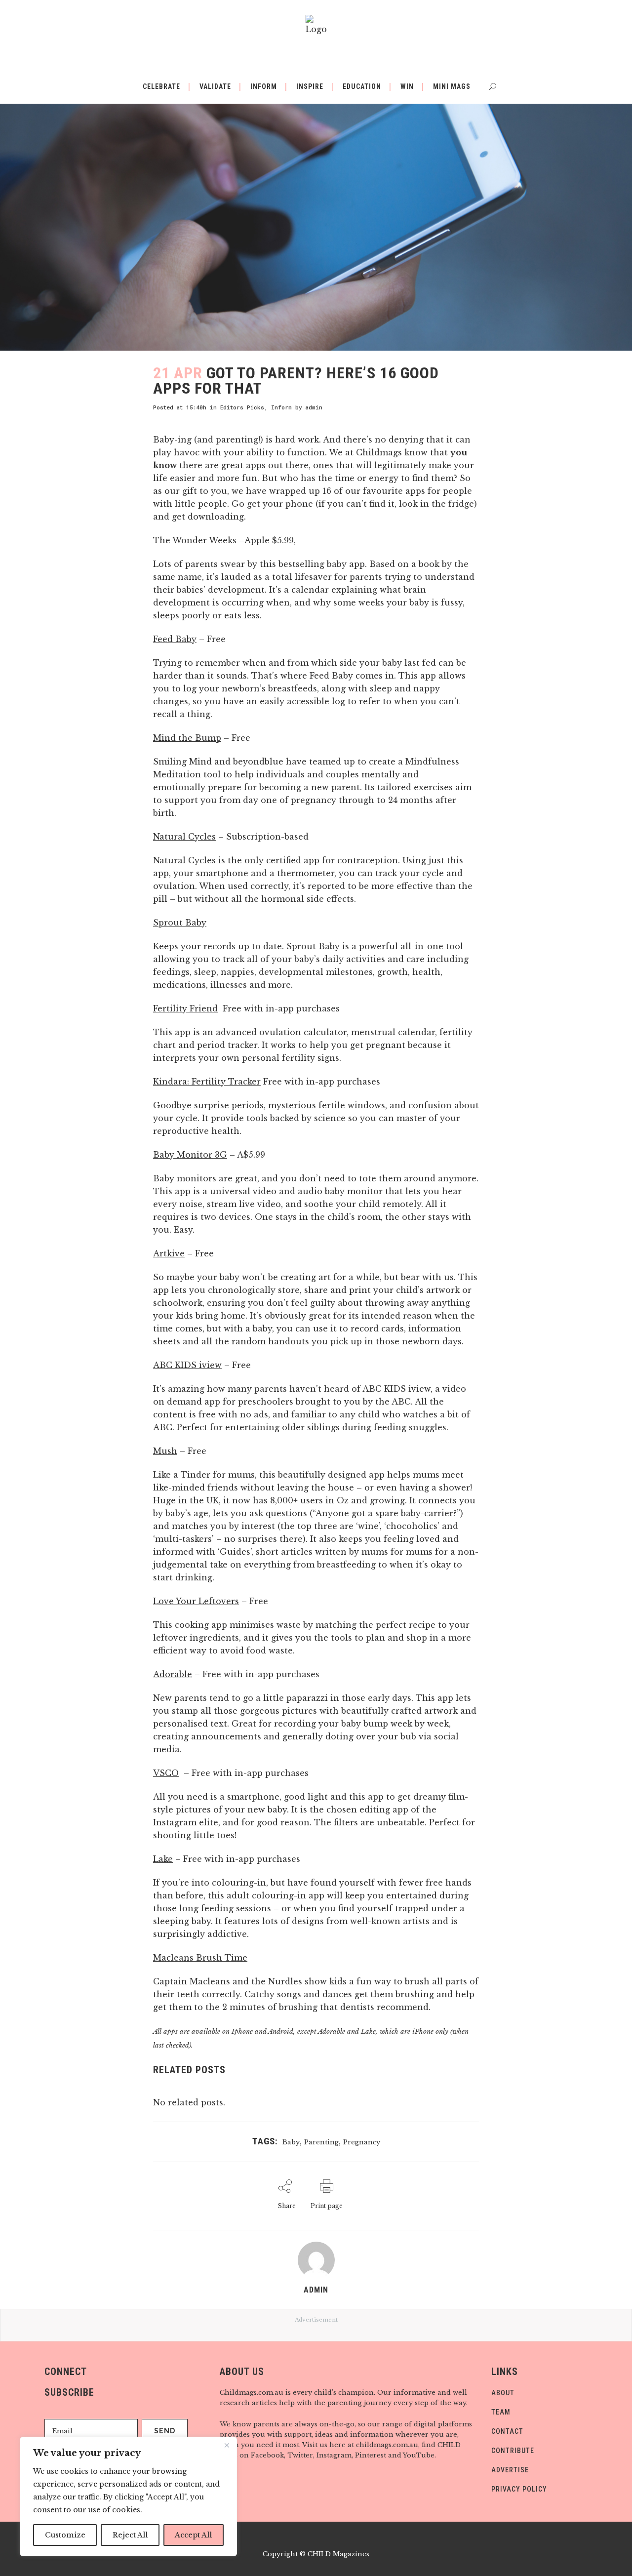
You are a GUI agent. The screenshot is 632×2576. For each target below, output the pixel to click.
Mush (165, 1451)
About (503, 2393)
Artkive (169, 1253)
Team (501, 2412)
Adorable (173, 1674)
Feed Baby (175, 639)
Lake (163, 1859)
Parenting (321, 2142)
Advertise (510, 2470)
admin (314, 407)
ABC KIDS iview (187, 1365)
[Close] (227, 2445)
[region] (128, 2496)
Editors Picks (242, 407)
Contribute (513, 2451)
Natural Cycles (184, 837)
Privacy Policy (519, 2489)
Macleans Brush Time (200, 1958)
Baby (291, 2142)
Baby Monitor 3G (190, 1155)
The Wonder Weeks (195, 540)
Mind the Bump (187, 738)
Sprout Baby (180, 923)
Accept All (193, 2535)
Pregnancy (362, 2142)
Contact (507, 2431)
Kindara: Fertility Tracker (207, 1082)
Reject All (130, 2535)
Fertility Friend (185, 1008)
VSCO (166, 1773)
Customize (65, 2535)
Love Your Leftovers (196, 1601)
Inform (281, 407)
